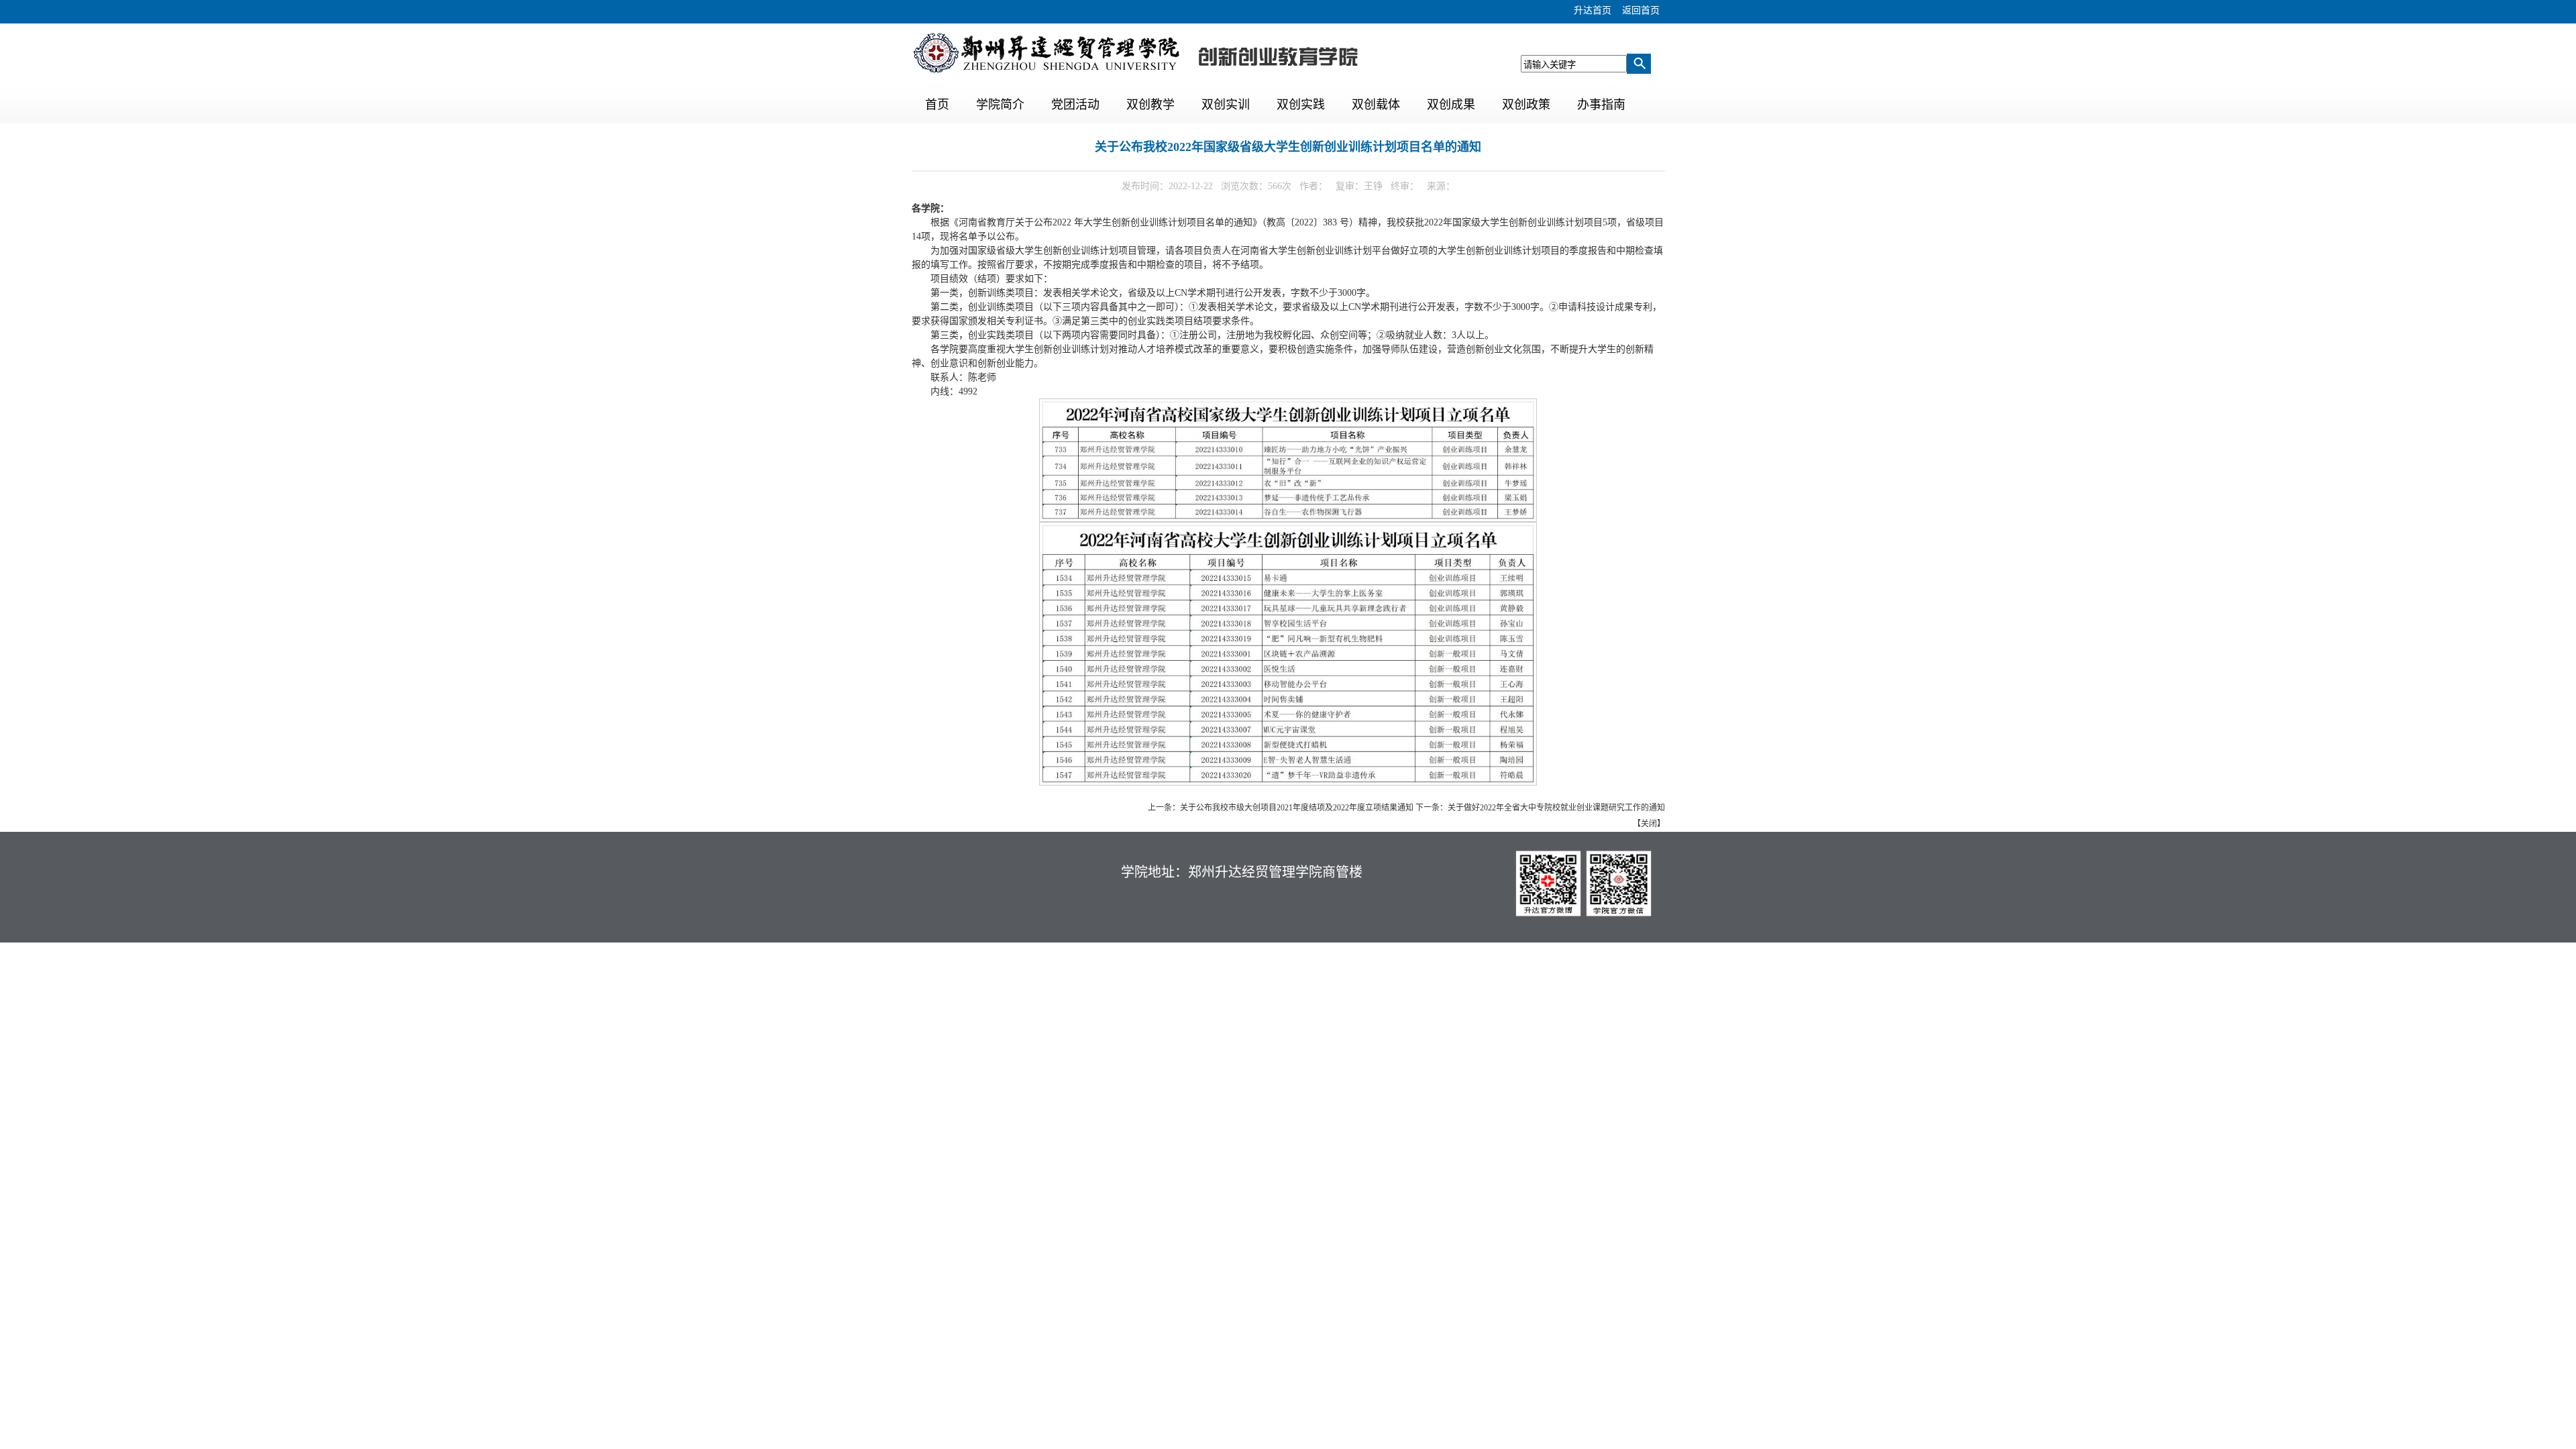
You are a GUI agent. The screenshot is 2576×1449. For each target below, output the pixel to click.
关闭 (1649, 824)
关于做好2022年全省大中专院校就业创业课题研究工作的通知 (1556, 808)
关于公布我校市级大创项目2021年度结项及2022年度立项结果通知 (1297, 808)
